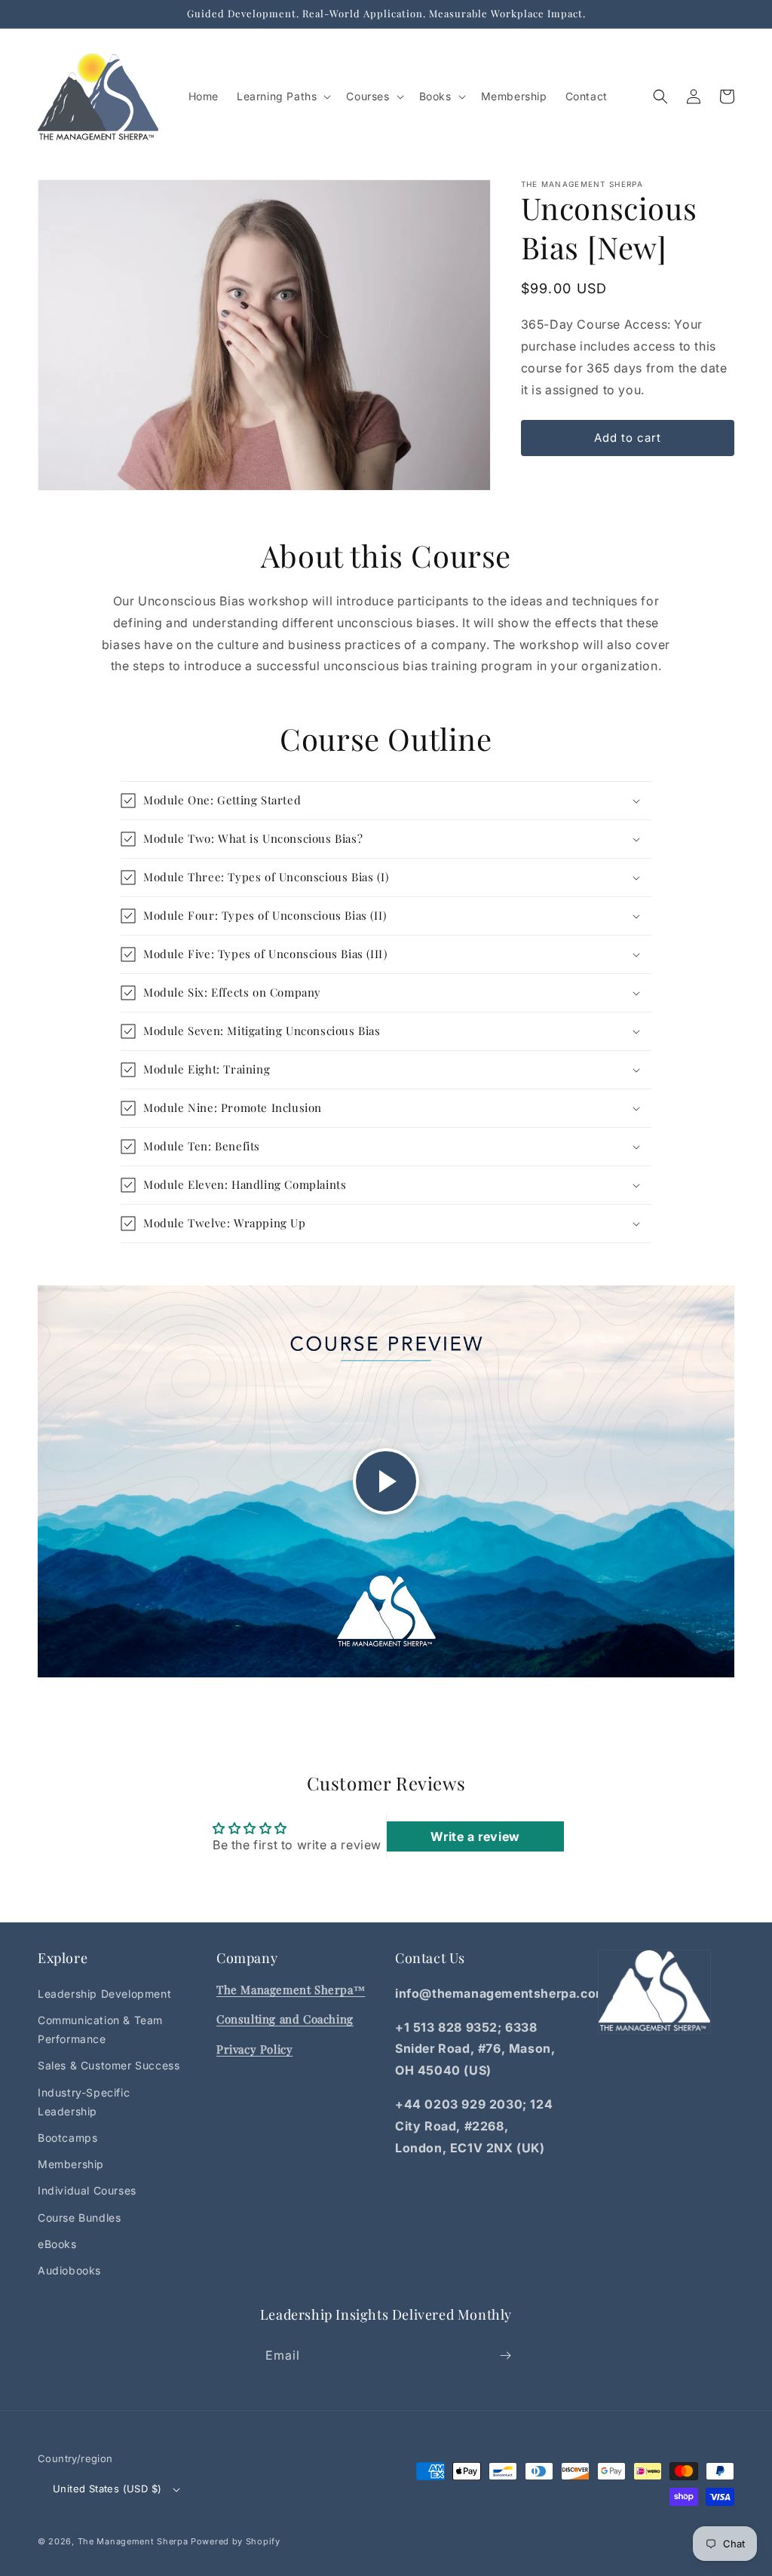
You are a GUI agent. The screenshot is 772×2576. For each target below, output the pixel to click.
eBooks (57, 2244)
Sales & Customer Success (109, 2065)
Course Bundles (79, 2218)
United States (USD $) (107, 2489)
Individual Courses (87, 2190)
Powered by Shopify (236, 2541)
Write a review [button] (475, 1836)
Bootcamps (67, 2138)
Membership (71, 2164)
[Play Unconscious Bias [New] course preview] (386, 1481)
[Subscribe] (505, 2355)
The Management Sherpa (133, 2541)
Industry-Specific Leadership (84, 2102)
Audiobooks (69, 2270)
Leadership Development (104, 1994)
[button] (282, 96)
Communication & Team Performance (100, 2029)
